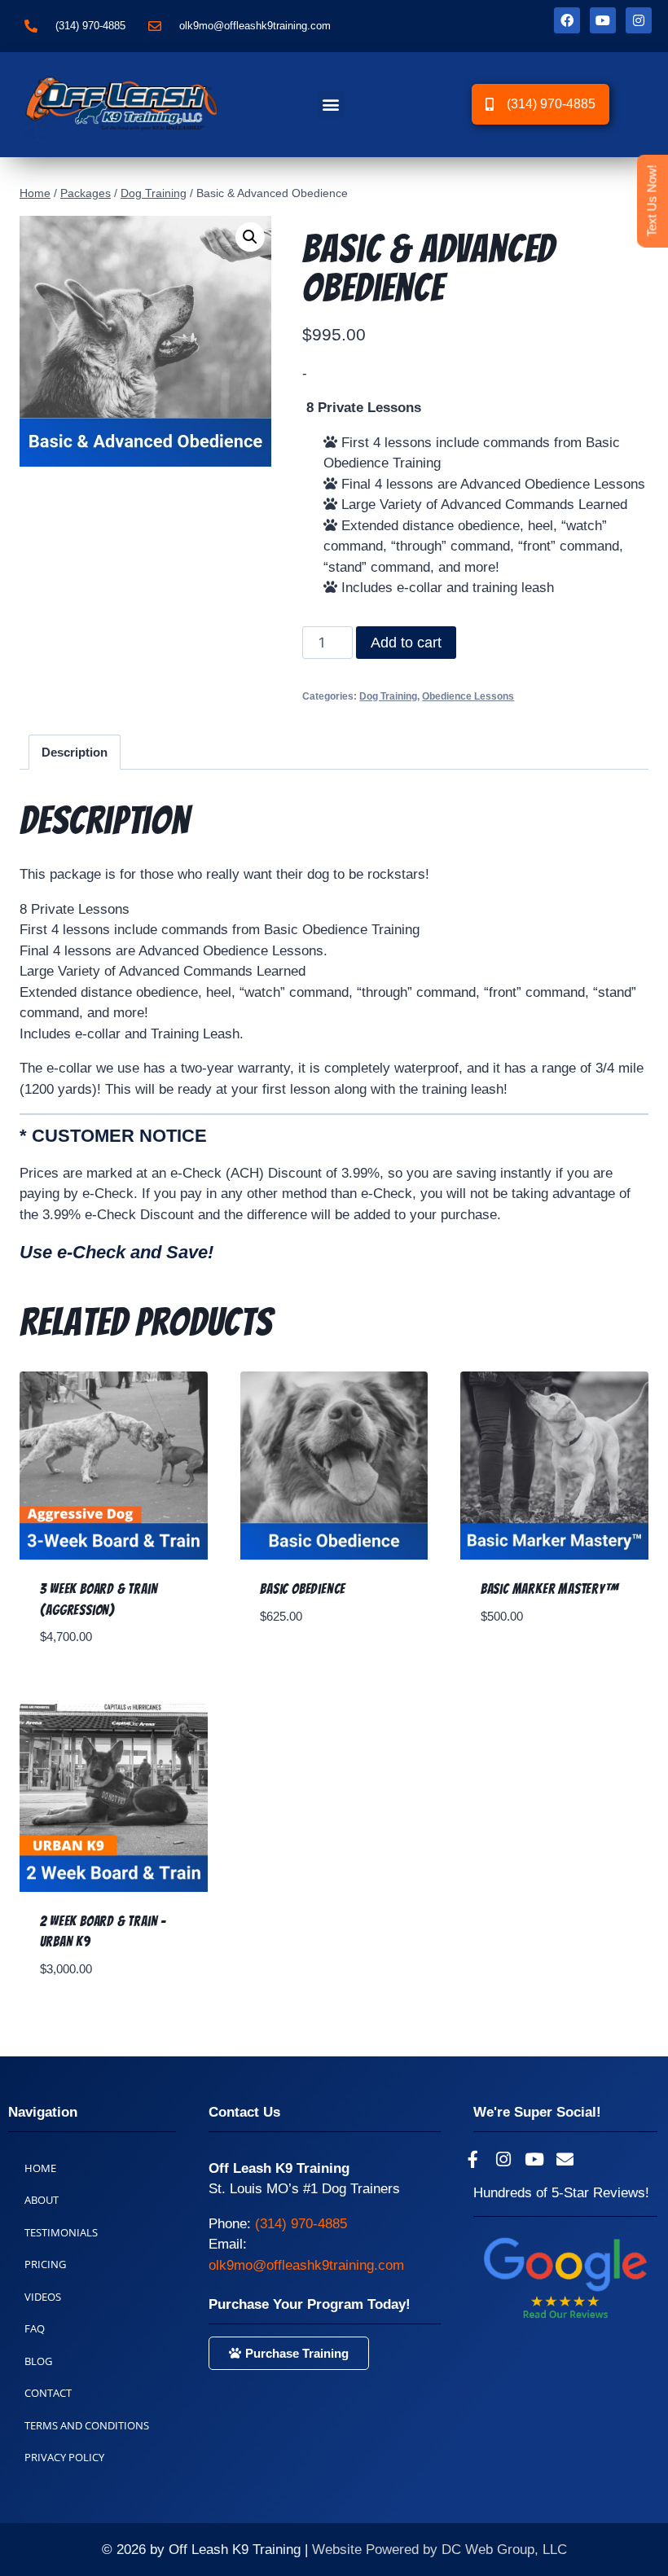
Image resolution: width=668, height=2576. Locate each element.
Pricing (45, 2264)
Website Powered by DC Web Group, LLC (439, 2550)
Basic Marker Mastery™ (550, 1589)
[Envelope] (565, 2160)
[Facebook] (567, 20)
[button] (331, 105)
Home (40, 2168)
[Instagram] (639, 20)
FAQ (35, 2328)
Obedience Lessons (468, 696)
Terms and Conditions (87, 2425)
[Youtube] (603, 20)
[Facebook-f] (472, 2160)
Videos (43, 2297)
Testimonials (61, 2232)
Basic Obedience (303, 1589)
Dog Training (388, 696)
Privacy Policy (64, 2457)
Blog (38, 2361)
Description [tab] (75, 752)
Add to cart (406, 643)
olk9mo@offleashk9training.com (306, 2265)
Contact (48, 2393)
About (42, 2200)
